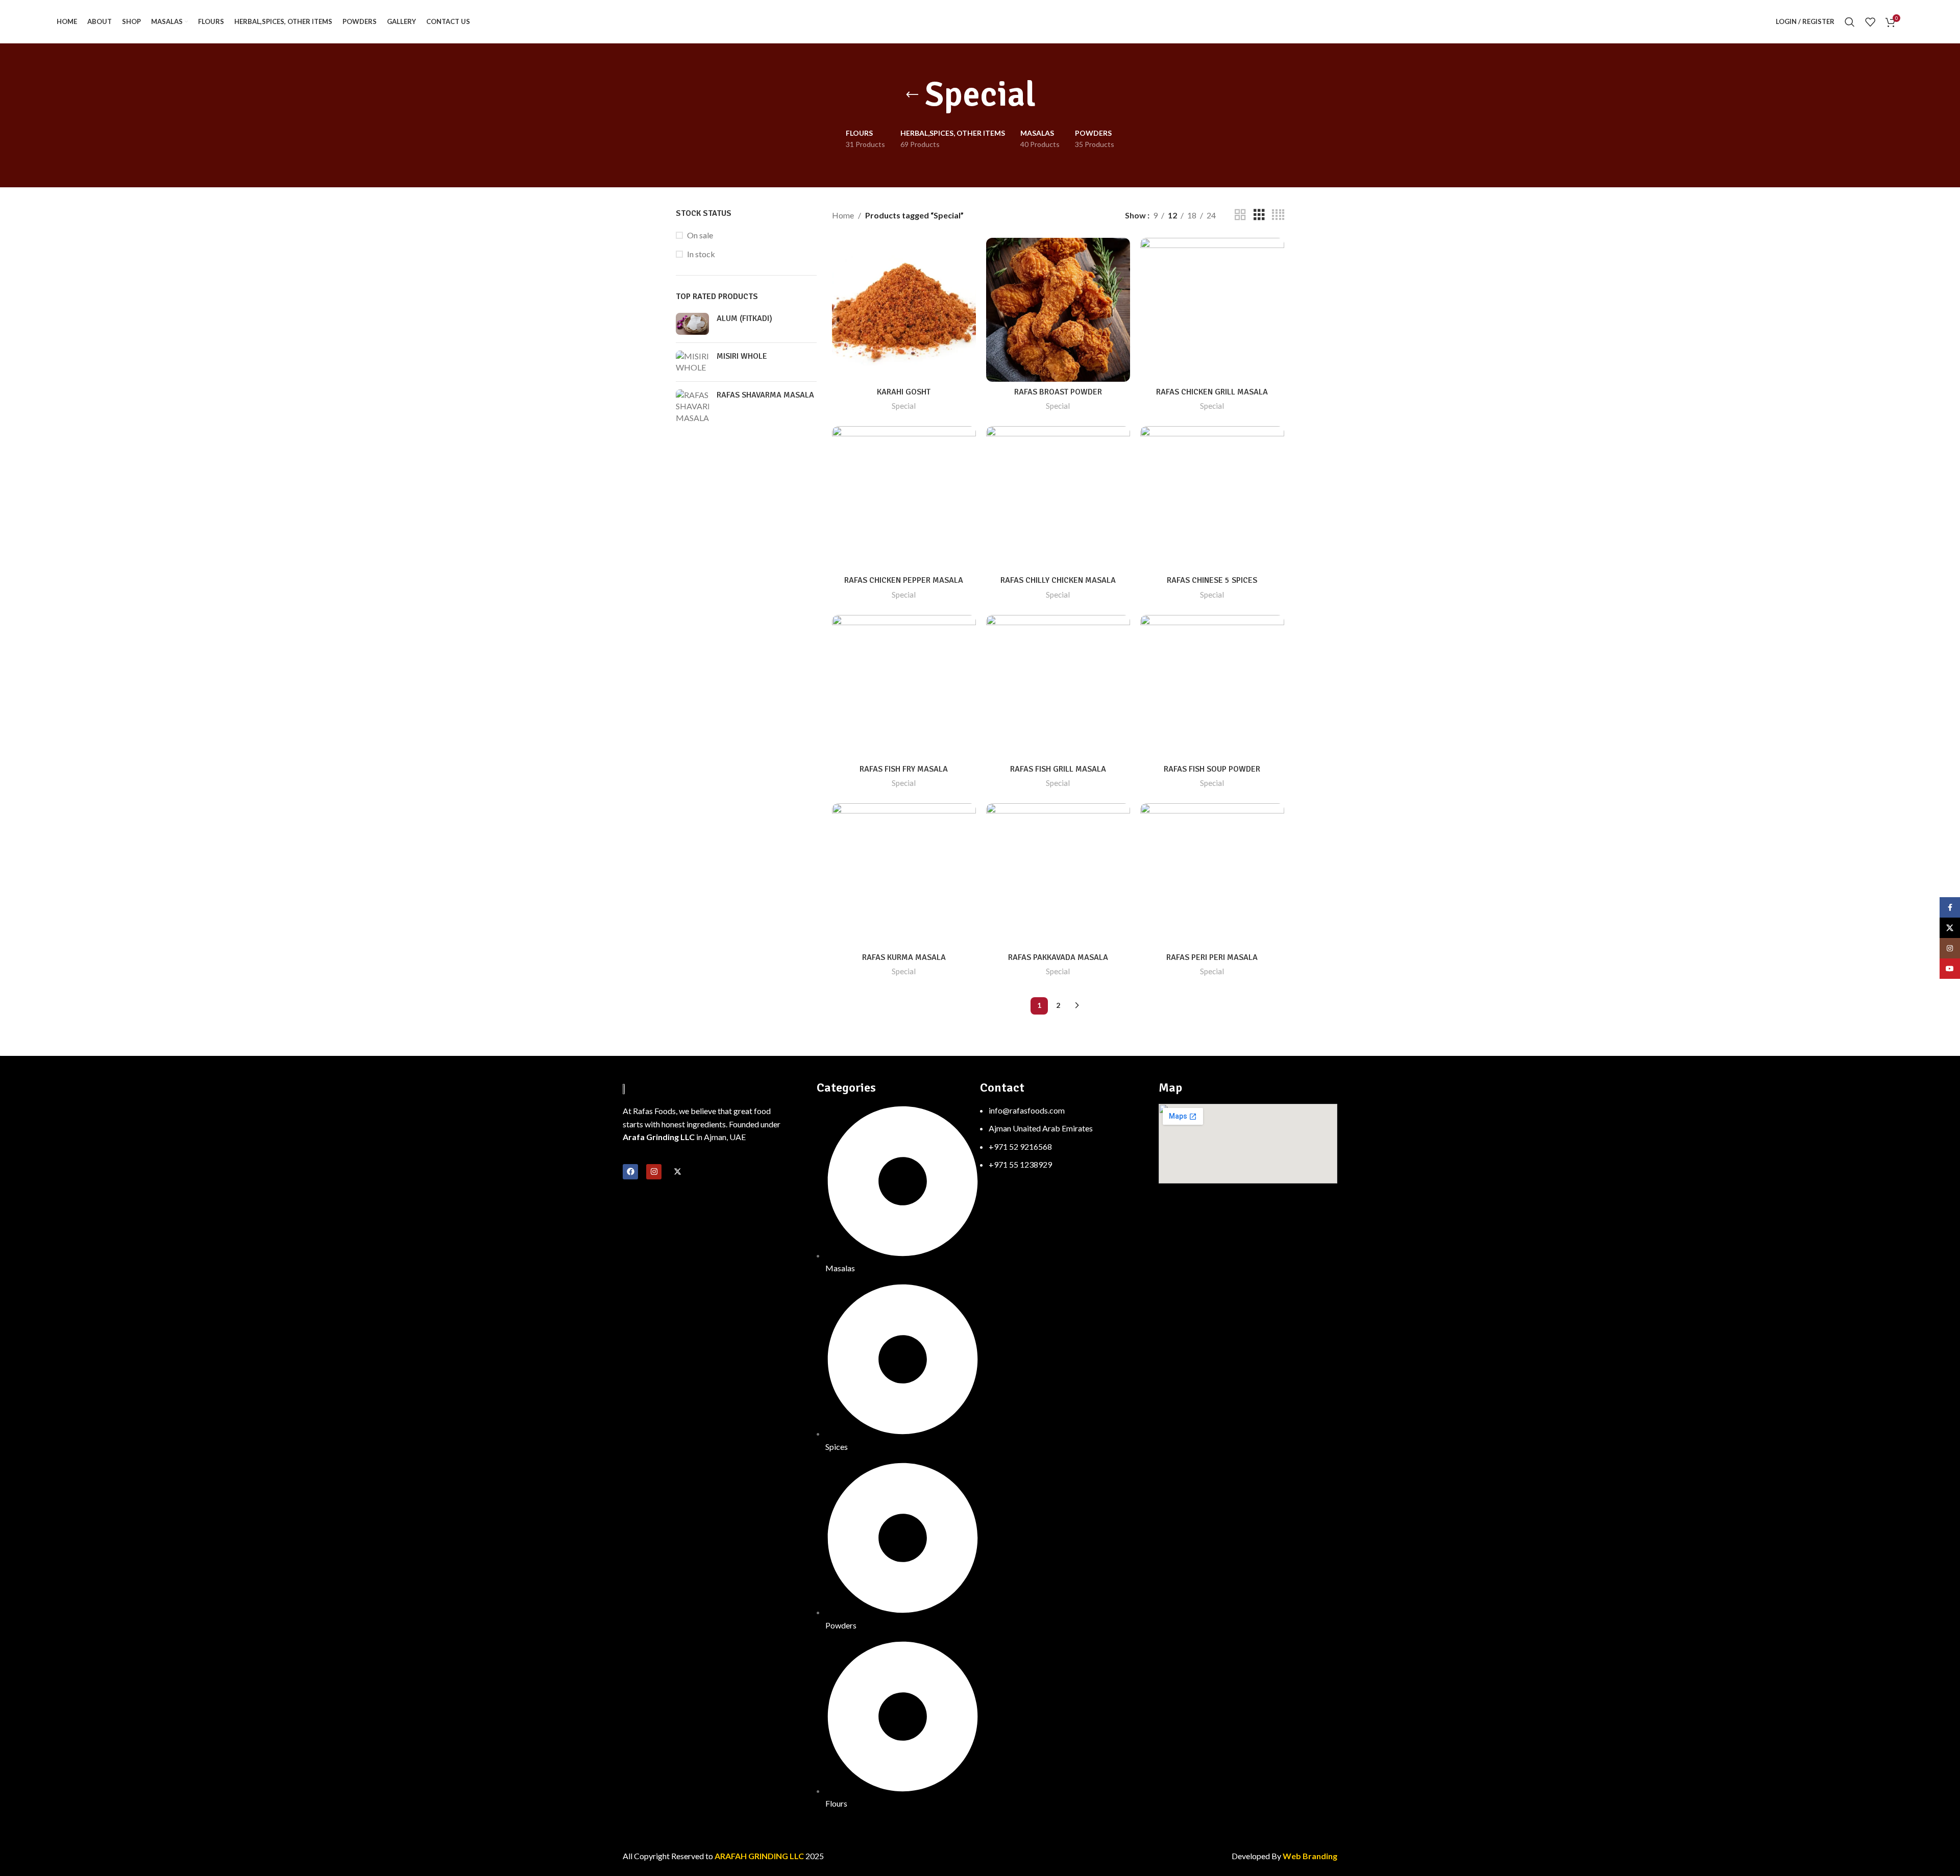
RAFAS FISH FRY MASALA (904, 769)
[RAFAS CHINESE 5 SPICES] (1212, 498)
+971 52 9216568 (1020, 1146)
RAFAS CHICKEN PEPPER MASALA (904, 580)
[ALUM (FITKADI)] (692, 324)
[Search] (1850, 22)
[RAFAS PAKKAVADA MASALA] (1058, 875)
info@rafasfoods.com (1027, 1110)
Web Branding (1310, 1856)
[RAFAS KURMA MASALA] (904, 875)
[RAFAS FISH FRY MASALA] (904, 687)
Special (904, 406)
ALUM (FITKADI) (744, 318)
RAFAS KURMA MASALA (904, 957)
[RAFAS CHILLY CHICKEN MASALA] (1058, 498)
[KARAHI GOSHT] (904, 310)
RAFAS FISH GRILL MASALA (1058, 769)
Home (843, 215)
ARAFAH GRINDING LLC (760, 1856)
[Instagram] (654, 1172)
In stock (701, 254)
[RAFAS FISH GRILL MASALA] (1058, 687)
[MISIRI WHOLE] (692, 362)
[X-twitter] (677, 1172)
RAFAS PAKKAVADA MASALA (1058, 957)
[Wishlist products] (1870, 22)
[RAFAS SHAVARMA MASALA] (692, 406)
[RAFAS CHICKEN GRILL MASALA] (1212, 310)
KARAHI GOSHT (904, 392)
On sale (700, 235)
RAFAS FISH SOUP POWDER (1212, 769)
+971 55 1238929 (1020, 1164)
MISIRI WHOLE (742, 356)
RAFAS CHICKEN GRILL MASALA (1212, 392)
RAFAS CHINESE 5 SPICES (1212, 580)
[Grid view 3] (1259, 215)
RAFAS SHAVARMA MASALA (765, 395)
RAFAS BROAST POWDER (1058, 392)
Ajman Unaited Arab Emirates (1041, 1128)
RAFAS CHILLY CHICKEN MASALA (1058, 580)
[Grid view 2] (1240, 215)
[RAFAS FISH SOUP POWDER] (1212, 687)
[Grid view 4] (1278, 215)
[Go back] (912, 95)
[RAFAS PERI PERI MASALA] (1212, 875)
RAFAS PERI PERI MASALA (1212, 957)
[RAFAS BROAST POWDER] (1058, 310)
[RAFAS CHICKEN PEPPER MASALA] (904, 498)
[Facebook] (630, 1172)
